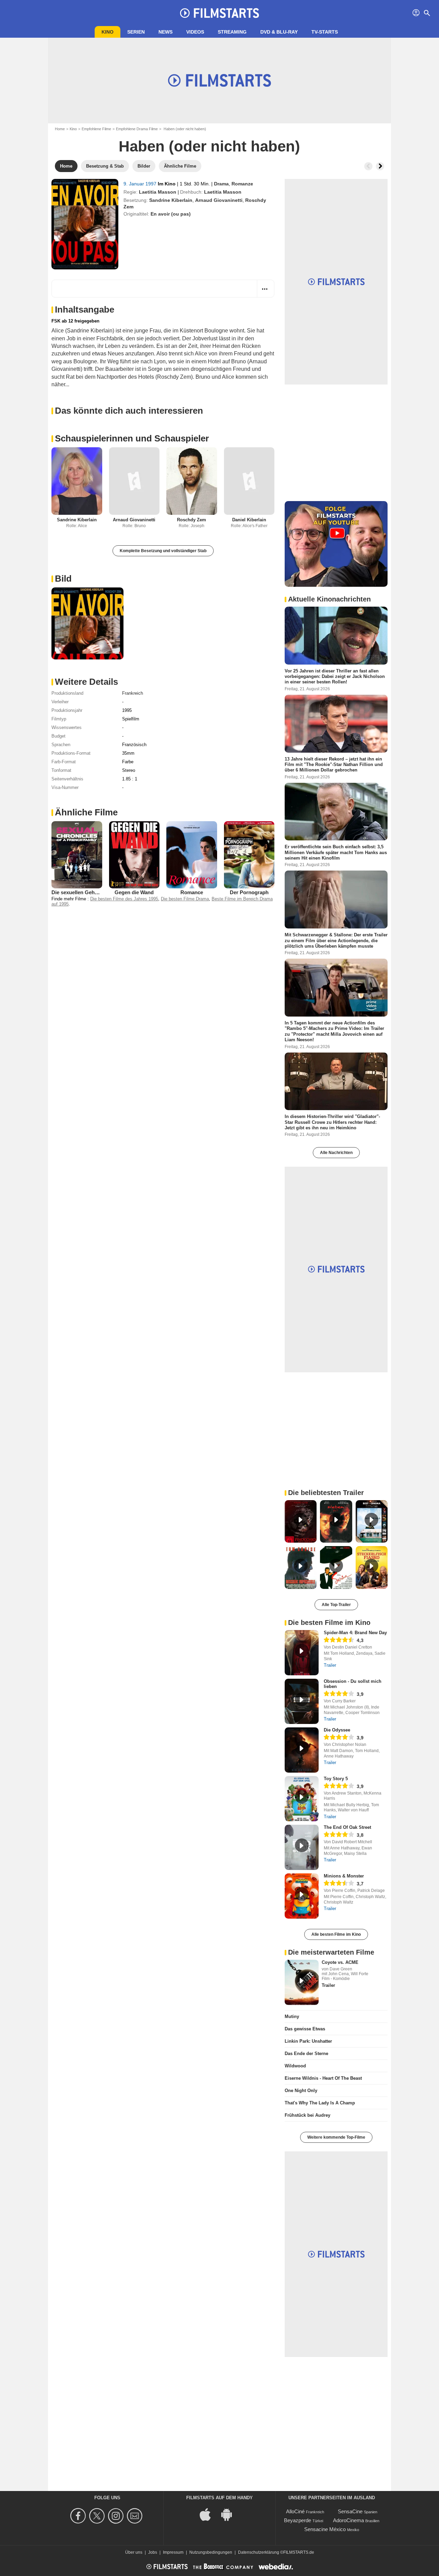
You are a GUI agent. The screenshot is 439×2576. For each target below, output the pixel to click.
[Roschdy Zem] (192, 481)
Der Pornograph (249, 892)
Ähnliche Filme (86, 812)
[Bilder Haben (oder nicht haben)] (87, 623)
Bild (63, 579)
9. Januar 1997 (141, 184)
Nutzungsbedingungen (211, 2552)
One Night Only (301, 2091)
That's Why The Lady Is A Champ (320, 2103)
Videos (195, 32)
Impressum (173, 2552)
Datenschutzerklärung (259, 2552)
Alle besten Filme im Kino (336, 1934)
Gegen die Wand (134, 892)
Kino (108, 32)
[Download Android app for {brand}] (230, 2514)
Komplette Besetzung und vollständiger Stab (163, 551)
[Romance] (192, 855)
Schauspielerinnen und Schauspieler (132, 438)
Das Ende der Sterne (306, 2053)
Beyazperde (298, 2520)
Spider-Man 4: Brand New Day (355, 1633)
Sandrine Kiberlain (171, 200)
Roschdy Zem (192, 520)
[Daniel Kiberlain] (249, 481)
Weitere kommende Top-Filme (336, 2137)
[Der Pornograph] (249, 855)
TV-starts (325, 32)
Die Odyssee (337, 1730)
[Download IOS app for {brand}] (209, 2514)
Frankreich (133, 693)
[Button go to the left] (368, 166)
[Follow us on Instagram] (117, 2516)
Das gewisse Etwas (305, 2029)
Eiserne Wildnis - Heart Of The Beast (323, 2078)
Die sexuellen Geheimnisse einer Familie (100, 892)
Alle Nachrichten (336, 1153)
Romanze (242, 184)
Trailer (330, 1665)
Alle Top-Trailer (336, 1605)
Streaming (232, 32)
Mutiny (292, 2016)
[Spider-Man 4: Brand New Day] (302, 1653)
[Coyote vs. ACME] (302, 1982)
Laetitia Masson (158, 192)
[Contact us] (136, 2516)
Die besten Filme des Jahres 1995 (124, 899)
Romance (192, 892)
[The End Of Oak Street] (302, 1847)
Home (60, 129)
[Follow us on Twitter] (98, 2516)
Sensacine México (325, 2529)
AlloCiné (295, 2511)
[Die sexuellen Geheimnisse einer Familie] (77, 855)
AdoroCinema (348, 2520)
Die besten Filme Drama (185, 899)
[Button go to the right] (380, 166)
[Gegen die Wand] (134, 855)
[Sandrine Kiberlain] (77, 481)
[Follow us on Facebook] (79, 2516)
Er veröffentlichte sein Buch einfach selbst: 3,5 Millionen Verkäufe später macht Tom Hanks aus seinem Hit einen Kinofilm (336, 852)
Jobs (153, 2552)
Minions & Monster (344, 1876)
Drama (221, 184)
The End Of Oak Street (347, 1827)
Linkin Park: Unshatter (308, 2041)
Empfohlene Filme (96, 129)
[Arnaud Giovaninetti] (134, 481)
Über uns (134, 2552)
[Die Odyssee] (302, 1750)
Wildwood (295, 2066)
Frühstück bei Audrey (307, 2115)
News (165, 32)
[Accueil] (219, 13)
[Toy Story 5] (302, 1799)
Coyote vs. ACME (340, 1962)
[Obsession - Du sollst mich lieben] (302, 1701)
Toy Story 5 (336, 1779)
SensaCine (350, 2511)
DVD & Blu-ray (279, 32)
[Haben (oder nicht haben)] (85, 224)
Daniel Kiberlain (249, 520)
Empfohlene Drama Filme (137, 129)
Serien (136, 32)
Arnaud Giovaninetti (219, 200)
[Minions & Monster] (302, 1896)
